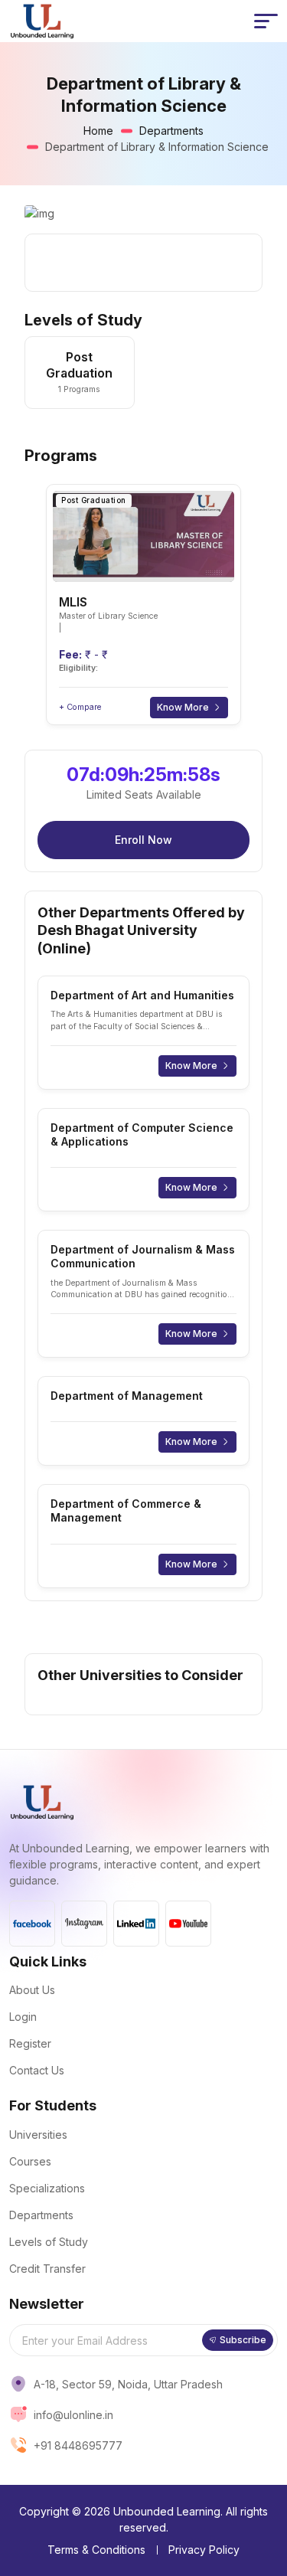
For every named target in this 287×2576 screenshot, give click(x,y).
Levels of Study (49, 2242)
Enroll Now (143, 840)
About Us (32, 1990)
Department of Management (127, 1396)
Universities (38, 2135)
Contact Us (37, 2070)
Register (30, 2043)
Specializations (47, 2188)
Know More (183, 707)
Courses (30, 2161)
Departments (171, 131)
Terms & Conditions (96, 2550)
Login (23, 2017)
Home (98, 131)
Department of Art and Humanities (142, 995)
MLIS (73, 602)
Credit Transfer (47, 2269)
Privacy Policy (204, 2550)
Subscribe (243, 2340)
